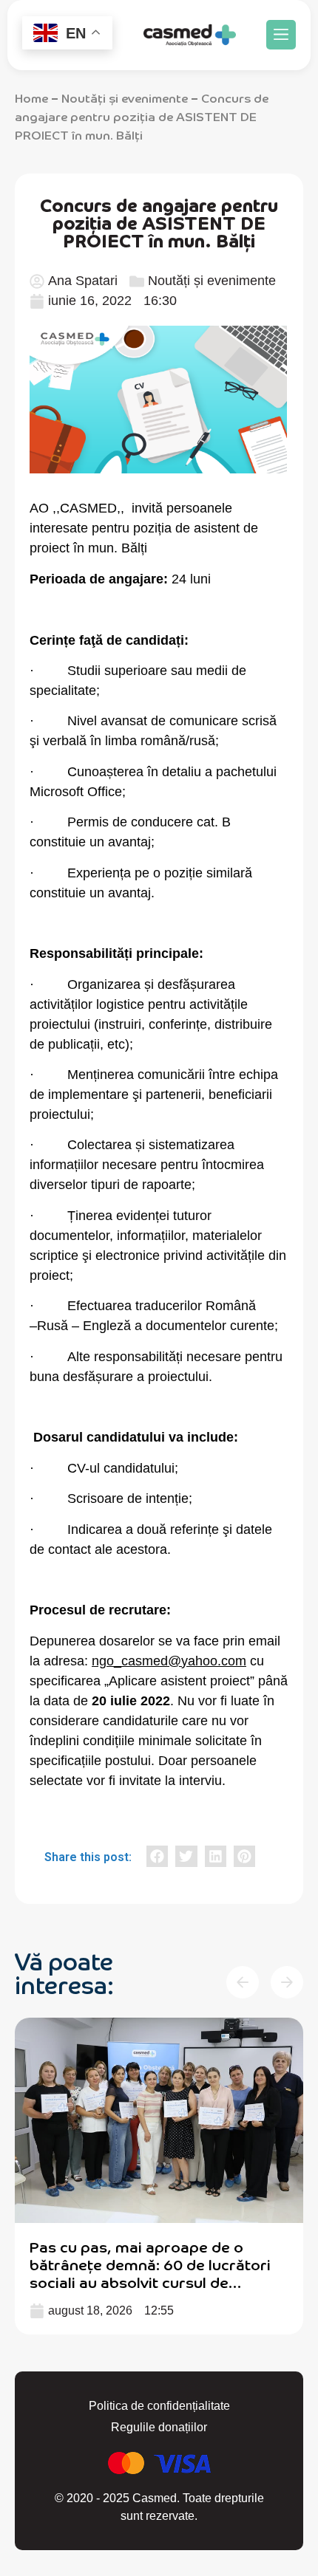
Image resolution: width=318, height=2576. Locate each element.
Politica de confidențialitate (159, 2406)
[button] (281, 35)
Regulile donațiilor (159, 2427)
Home (31, 97)
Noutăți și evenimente (125, 97)
